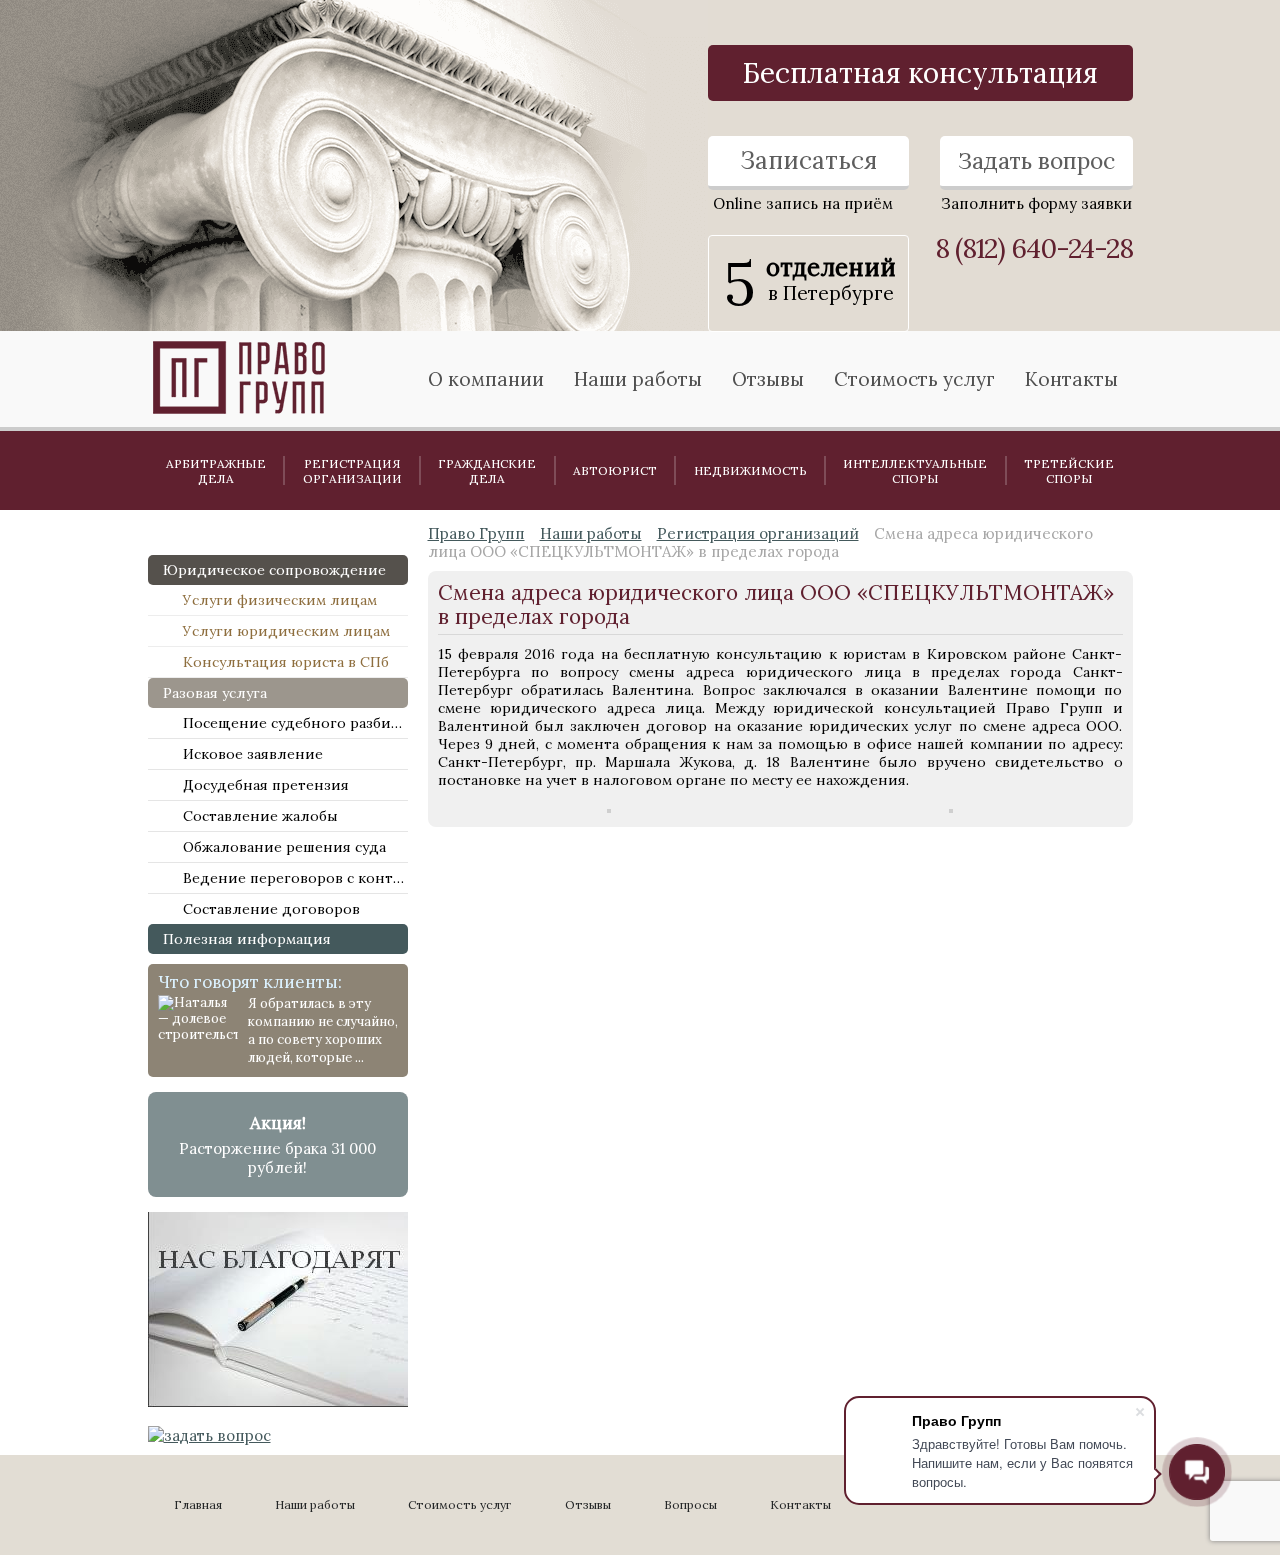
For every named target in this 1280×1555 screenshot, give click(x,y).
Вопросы (690, 1504)
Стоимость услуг (914, 379)
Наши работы (591, 533)
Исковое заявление (253, 754)
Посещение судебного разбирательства (295, 723)
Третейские (1069, 471)
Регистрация (352, 471)
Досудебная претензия (266, 785)
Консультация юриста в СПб (286, 662)
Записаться (808, 160)
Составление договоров (271, 909)
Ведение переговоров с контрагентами (295, 878)
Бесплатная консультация (920, 73)
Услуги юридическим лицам (286, 631)
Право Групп (476, 533)
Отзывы (768, 379)
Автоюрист (615, 470)
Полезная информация (247, 939)
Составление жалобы (260, 816)
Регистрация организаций (758, 533)
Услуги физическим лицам (280, 600)
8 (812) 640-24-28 (1034, 248)
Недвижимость (750, 470)
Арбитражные (216, 471)
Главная (198, 1504)
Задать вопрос (1036, 160)
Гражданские (487, 471)
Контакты (1071, 379)
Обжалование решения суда (284, 847)
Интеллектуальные (915, 471)
